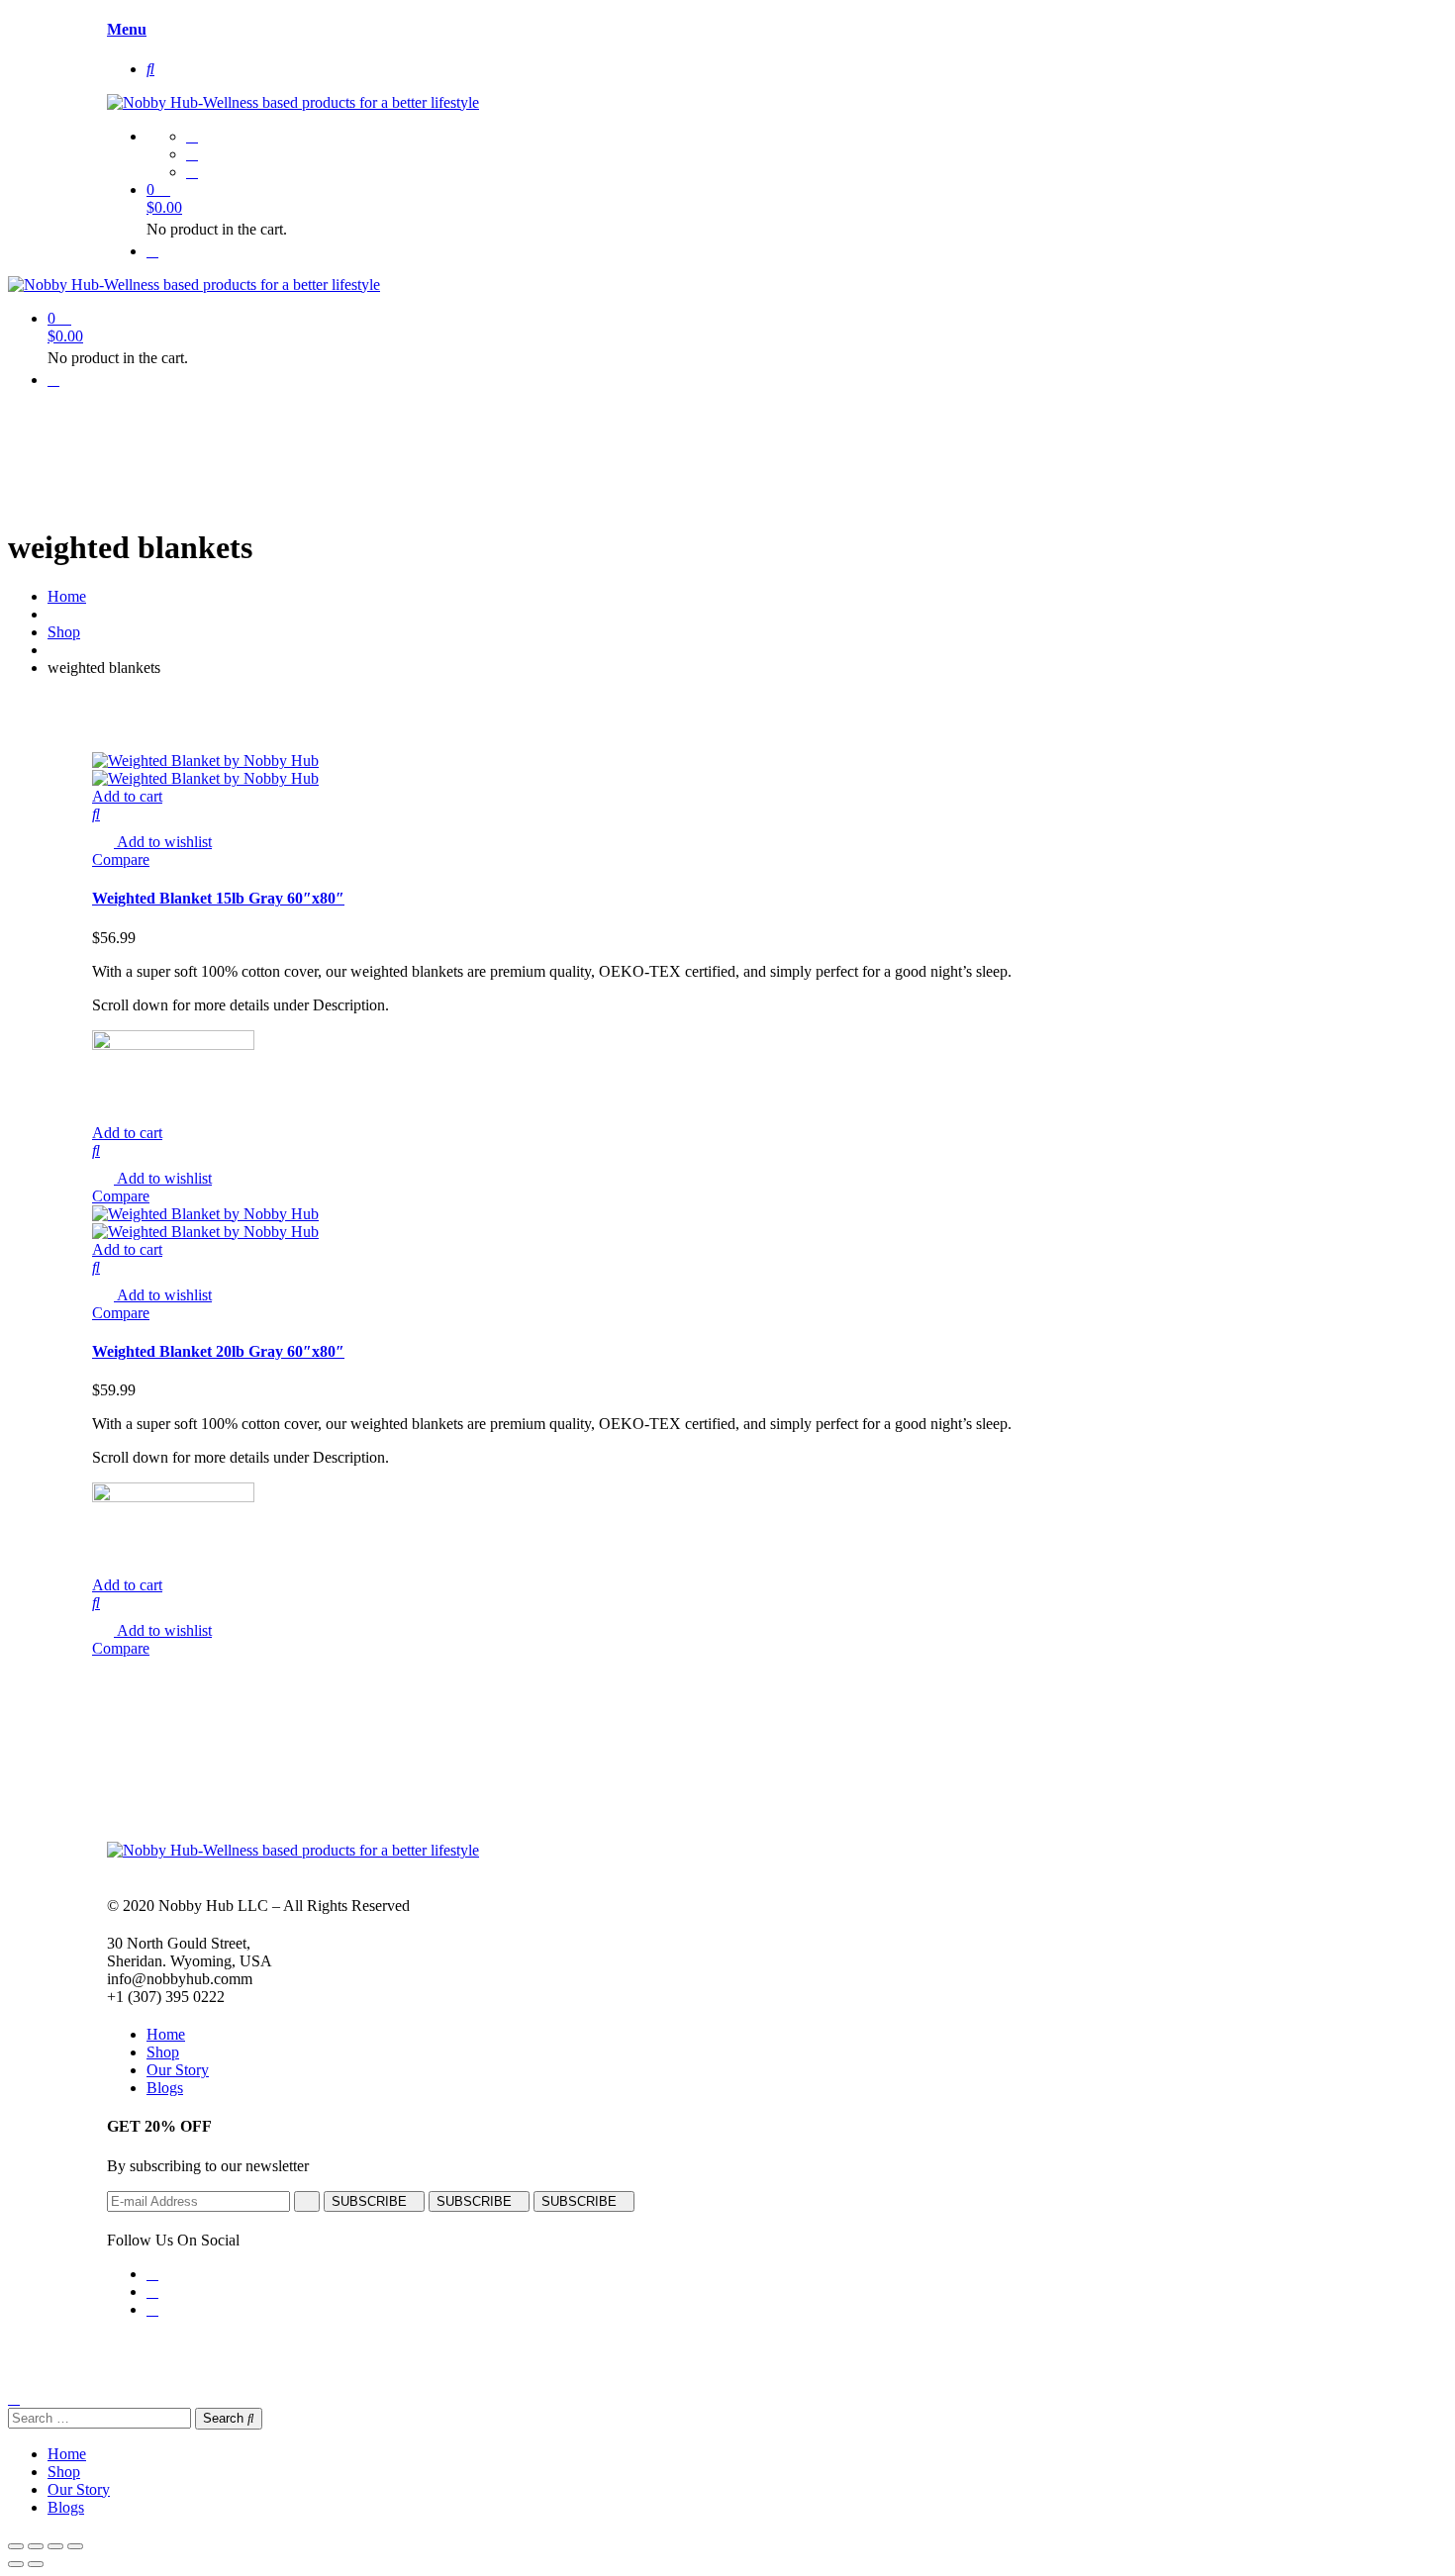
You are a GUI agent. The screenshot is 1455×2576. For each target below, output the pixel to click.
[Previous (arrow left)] (16, 2564)
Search (225, 2418)
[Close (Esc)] (16, 2546)
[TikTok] (192, 172)
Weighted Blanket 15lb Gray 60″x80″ (218, 898)
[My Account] (152, 251)
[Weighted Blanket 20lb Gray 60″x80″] (205, 1214)
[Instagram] (192, 154)
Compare (121, 859)
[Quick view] (96, 814)
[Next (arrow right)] (36, 2564)
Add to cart (127, 796)
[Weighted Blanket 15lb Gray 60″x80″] (205, 761)
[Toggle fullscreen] (55, 2546)
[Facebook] (192, 136)
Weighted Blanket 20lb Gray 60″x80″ (218, 1351)
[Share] (36, 2546)
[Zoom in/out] (75, 2546)
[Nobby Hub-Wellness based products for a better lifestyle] (293, 102)
